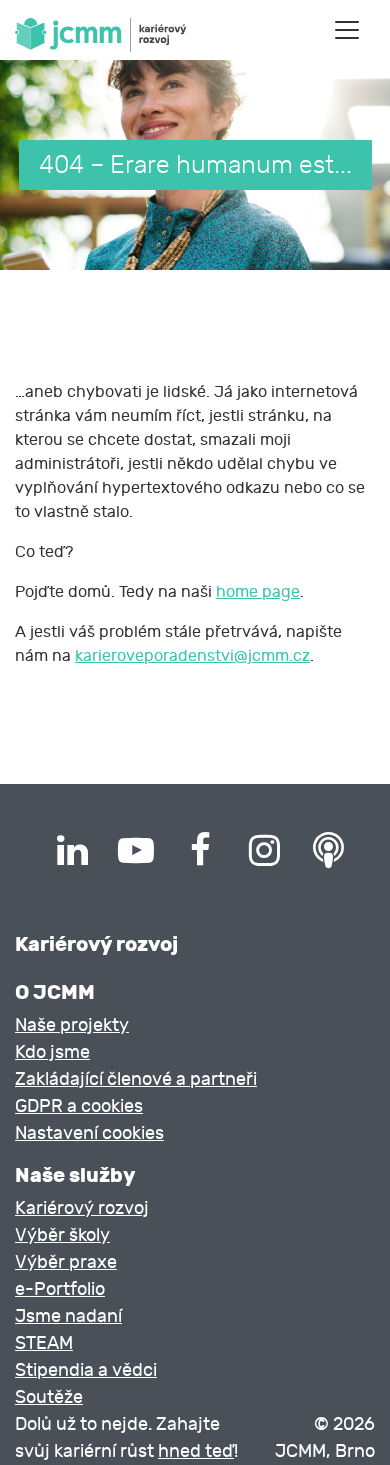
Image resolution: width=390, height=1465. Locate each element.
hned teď (196, 1451)
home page (258, 592)
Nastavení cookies (89, 1133)
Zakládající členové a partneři (136, 1079)
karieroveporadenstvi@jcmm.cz (192, 656)
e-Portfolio (60, 1289)
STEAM (44, 1343)
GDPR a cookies (79, 1106)
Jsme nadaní (68, 1316)
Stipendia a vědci (86, 1370)
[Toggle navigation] (347, 30)
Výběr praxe (66, 1262)
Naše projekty (72, 1025)
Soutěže (49, 1397)
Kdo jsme (52, 1052)
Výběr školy (62, 1235)
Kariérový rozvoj (82, 1208)
